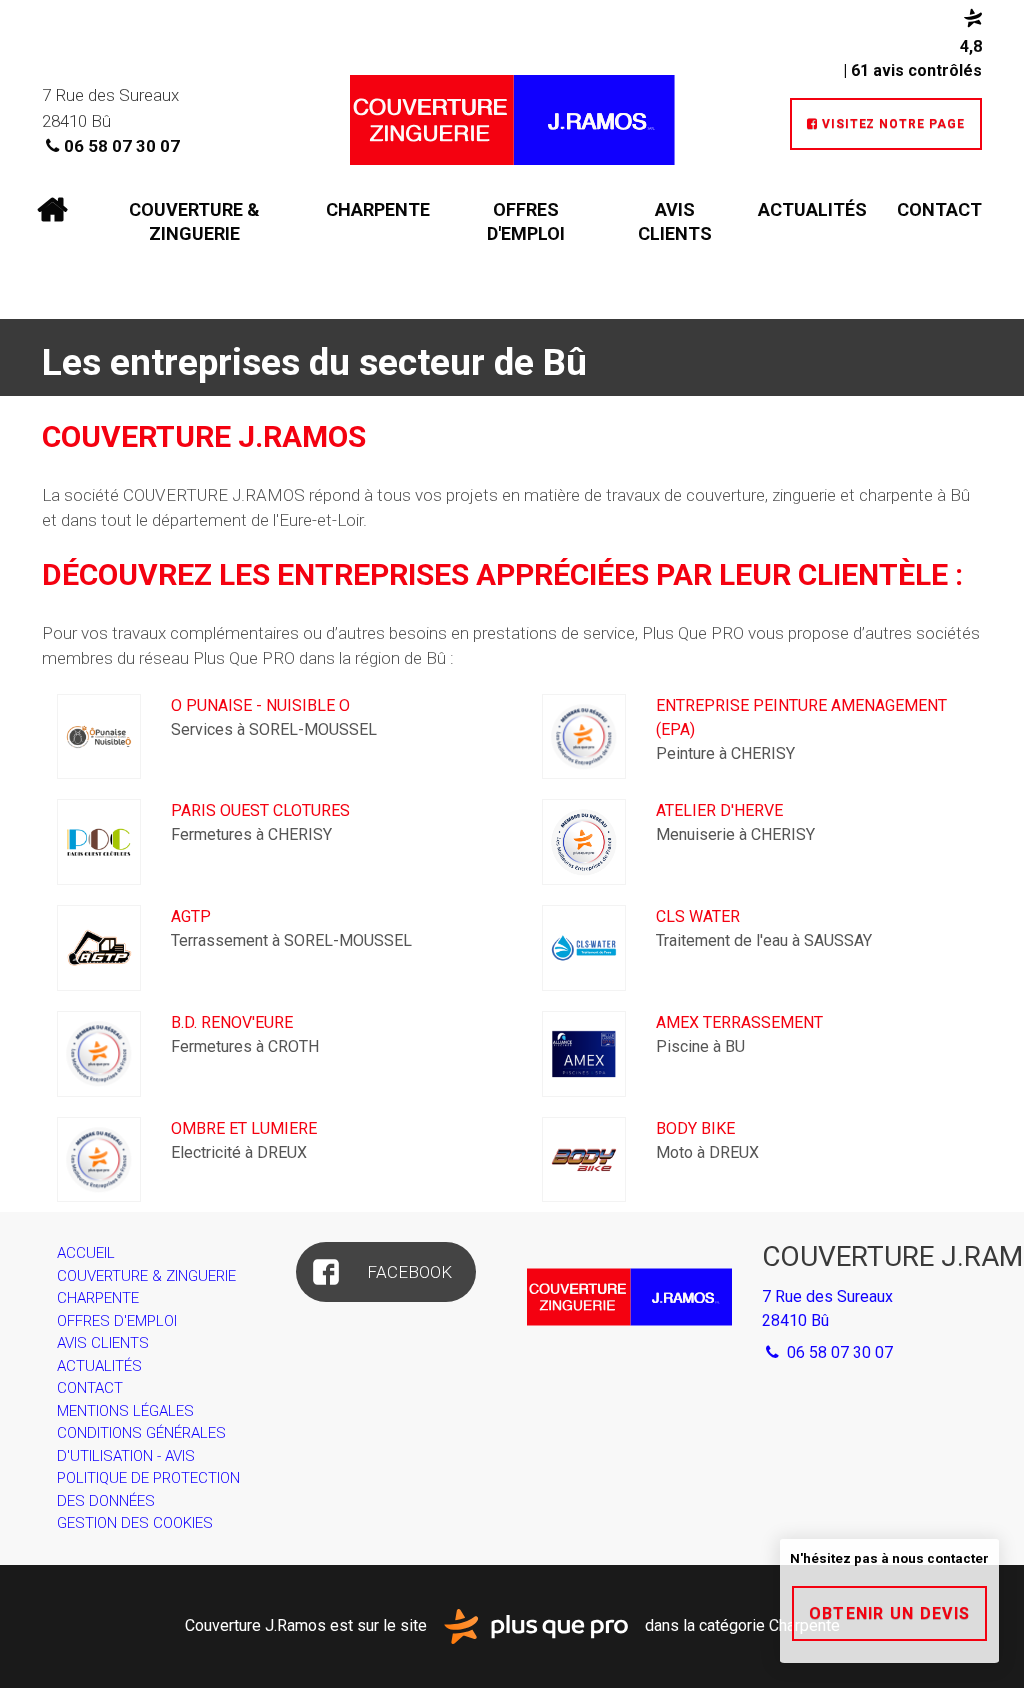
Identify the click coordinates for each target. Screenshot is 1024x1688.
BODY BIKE (695, 1128)
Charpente (378, 209)
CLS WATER (698, 916)
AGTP (191, 916)
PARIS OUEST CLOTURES (260, 810)
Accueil (52, 210)
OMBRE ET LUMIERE (244, 1128)
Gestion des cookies (135, 1523)
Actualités (812, 209)
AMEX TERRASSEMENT (739, 1022)
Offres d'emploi (526, 221)
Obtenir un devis (889, 1613)
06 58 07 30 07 (122, 146)
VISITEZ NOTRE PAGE (886, 124)
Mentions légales (125, 1411)
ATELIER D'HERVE (719, 810)
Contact (939, 209)
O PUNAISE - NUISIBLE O (260, 705)
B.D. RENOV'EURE (232, 1022)
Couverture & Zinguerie (194, 221)
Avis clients (675, 221)
